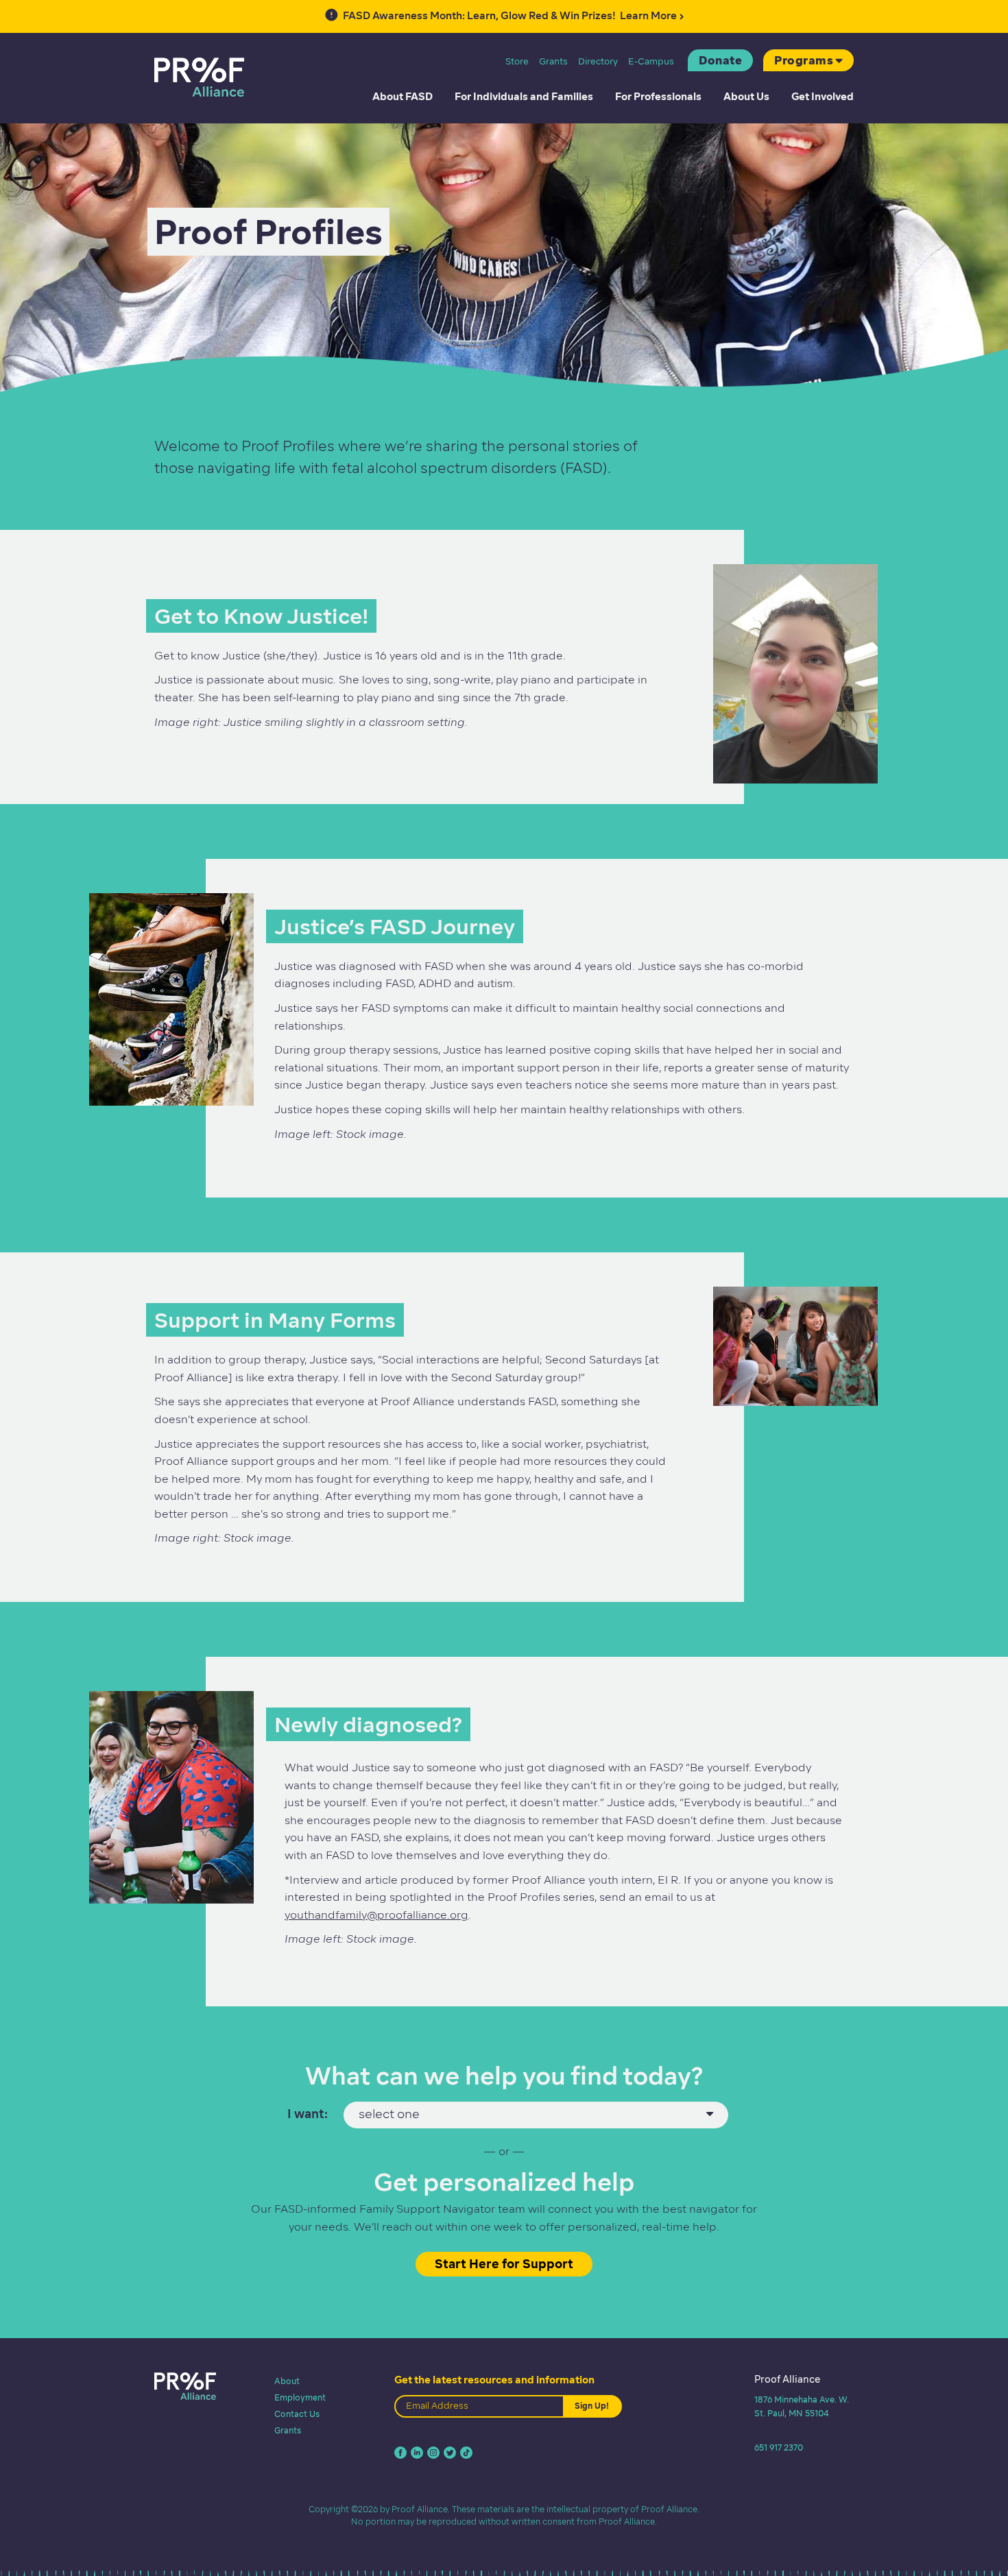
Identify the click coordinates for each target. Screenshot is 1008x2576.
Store (517, 61)
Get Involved (823, 97)
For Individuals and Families (524, 97)
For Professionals (658, 97)
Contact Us (297, 2414)
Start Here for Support (504, 2264)
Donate (720, 60)
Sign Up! (592, 2406)
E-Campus (651, 61)
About (287, 2381)
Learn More (510, 15)
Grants (553, 61)
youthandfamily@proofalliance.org (376, 1915)
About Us (746, 97)
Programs (804, 60)
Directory (598, 61)
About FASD (403, 97)
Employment (300, 2397)
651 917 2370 (779, 2447)
